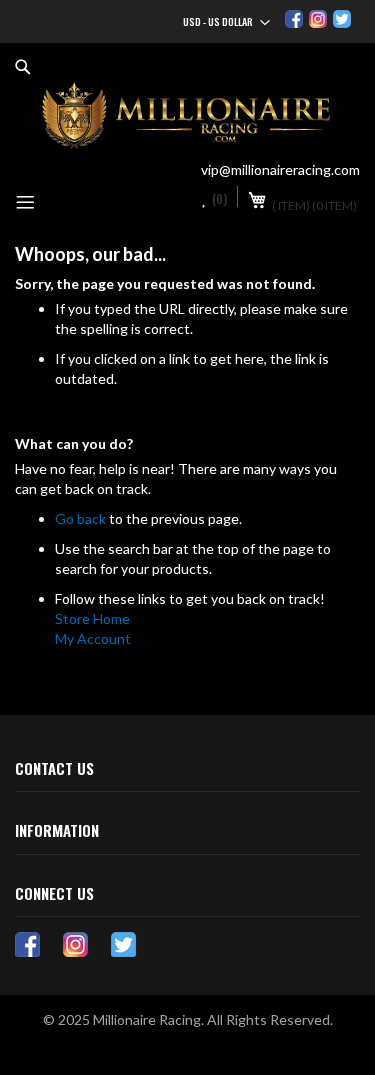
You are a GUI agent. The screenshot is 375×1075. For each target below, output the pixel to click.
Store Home (92, 618)
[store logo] (187, 115)
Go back (80, 518)
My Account (93, 638)
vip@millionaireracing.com (280, 169)
